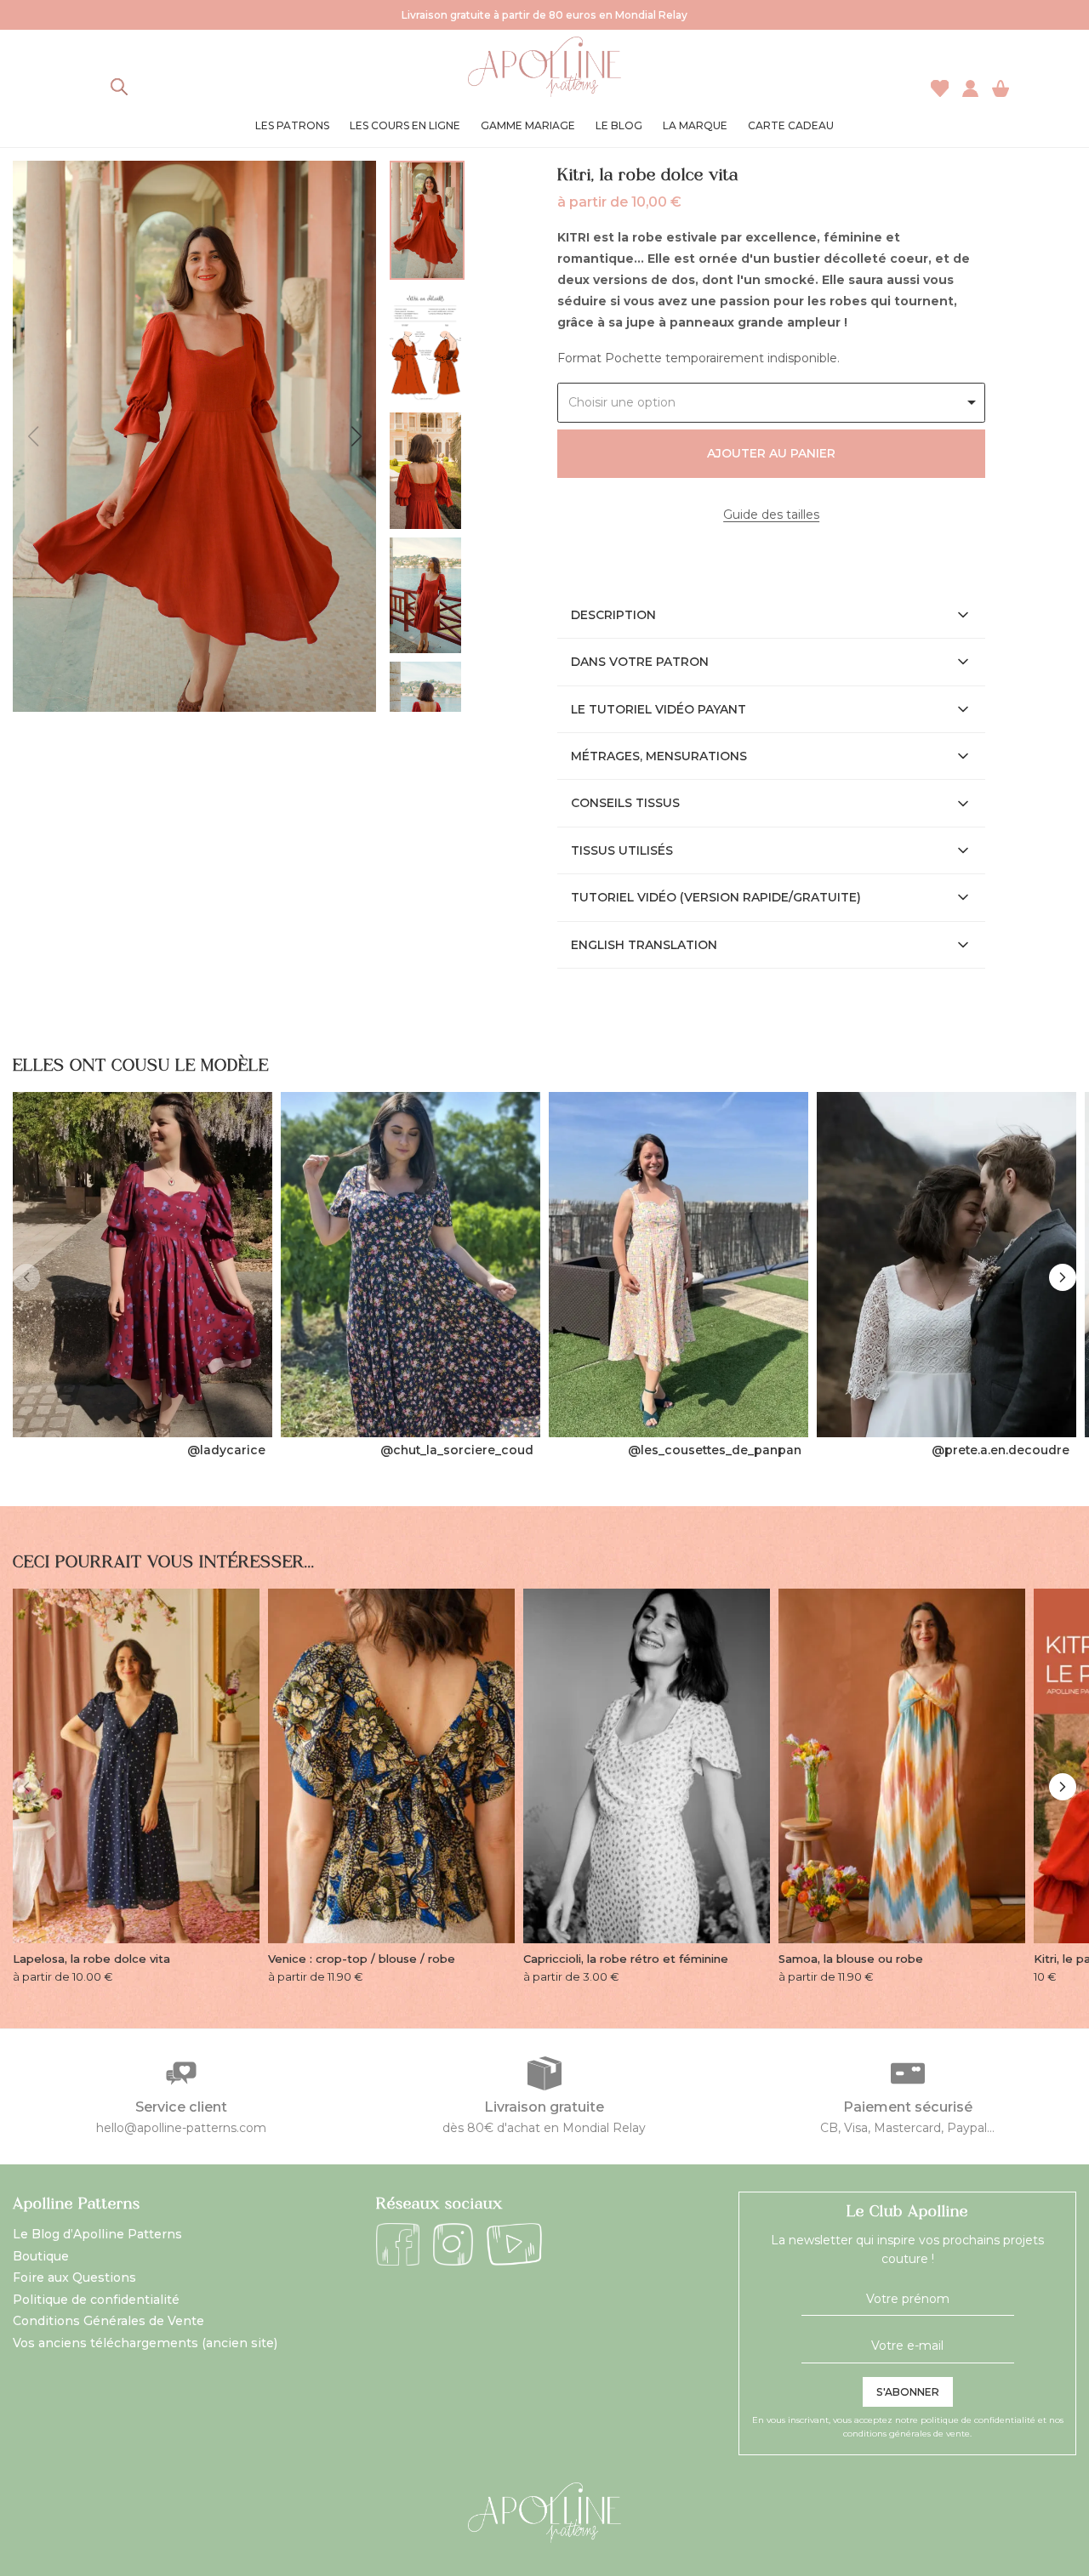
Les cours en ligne (405, 125)
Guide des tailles (771, 515)
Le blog (619, 125)
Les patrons (292, 125)
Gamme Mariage (528, 125)
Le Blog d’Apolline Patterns (97, 2234)
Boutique (41, 2256)
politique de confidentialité (978, 2420)
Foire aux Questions (74, 2277)
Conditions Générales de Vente (108, 2321)
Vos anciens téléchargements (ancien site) (145, 2343)
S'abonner (908, 2392)
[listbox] (771, 403)
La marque (695, 125)
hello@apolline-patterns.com (181, 2128)
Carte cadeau (791, 125)
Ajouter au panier (771, 453)
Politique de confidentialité (96, 2300)
